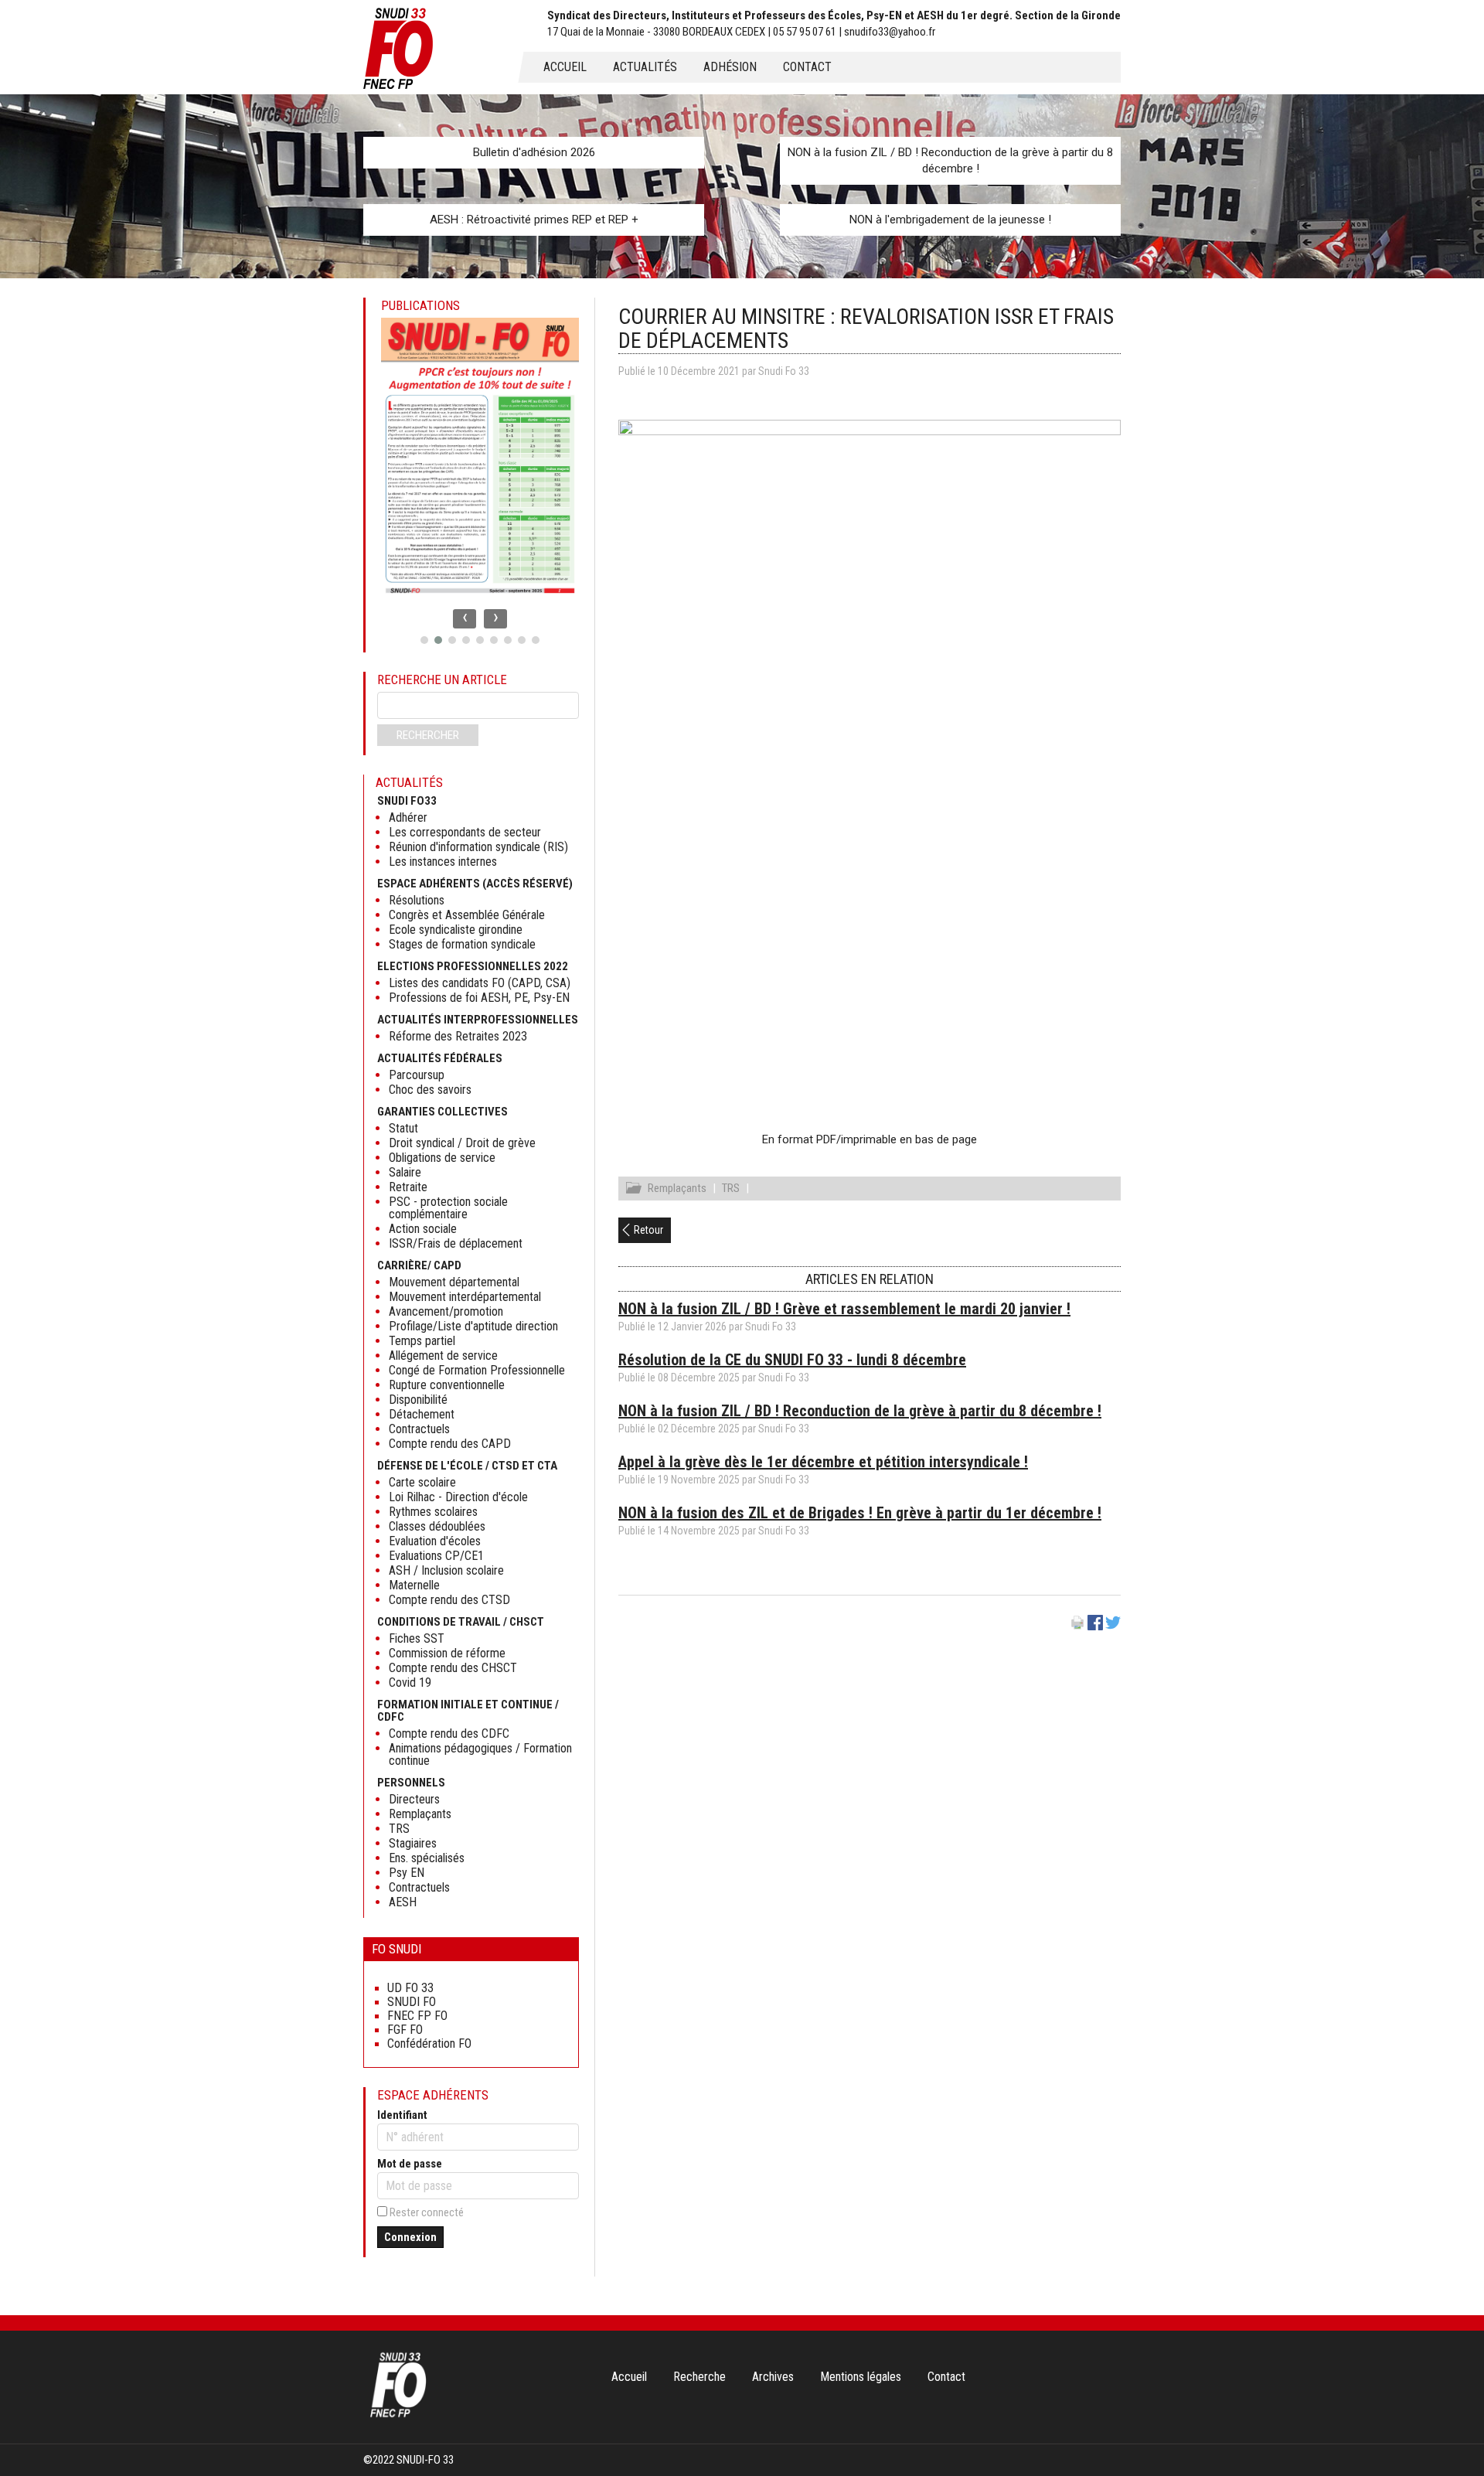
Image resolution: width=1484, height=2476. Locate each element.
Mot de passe (410, 2164)
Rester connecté (427, 2212)
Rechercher (428, 735)
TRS (731, 1188)
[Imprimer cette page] (1077, 1626)
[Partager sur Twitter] (1113, 1626)
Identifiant (402, 2115)
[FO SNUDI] (398, 2416)
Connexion (410, 2237)
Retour (648, 1230)
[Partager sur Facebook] (1095, 1626)
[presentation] (465, 619)
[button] (424, 640)
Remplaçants (677, 1188)
